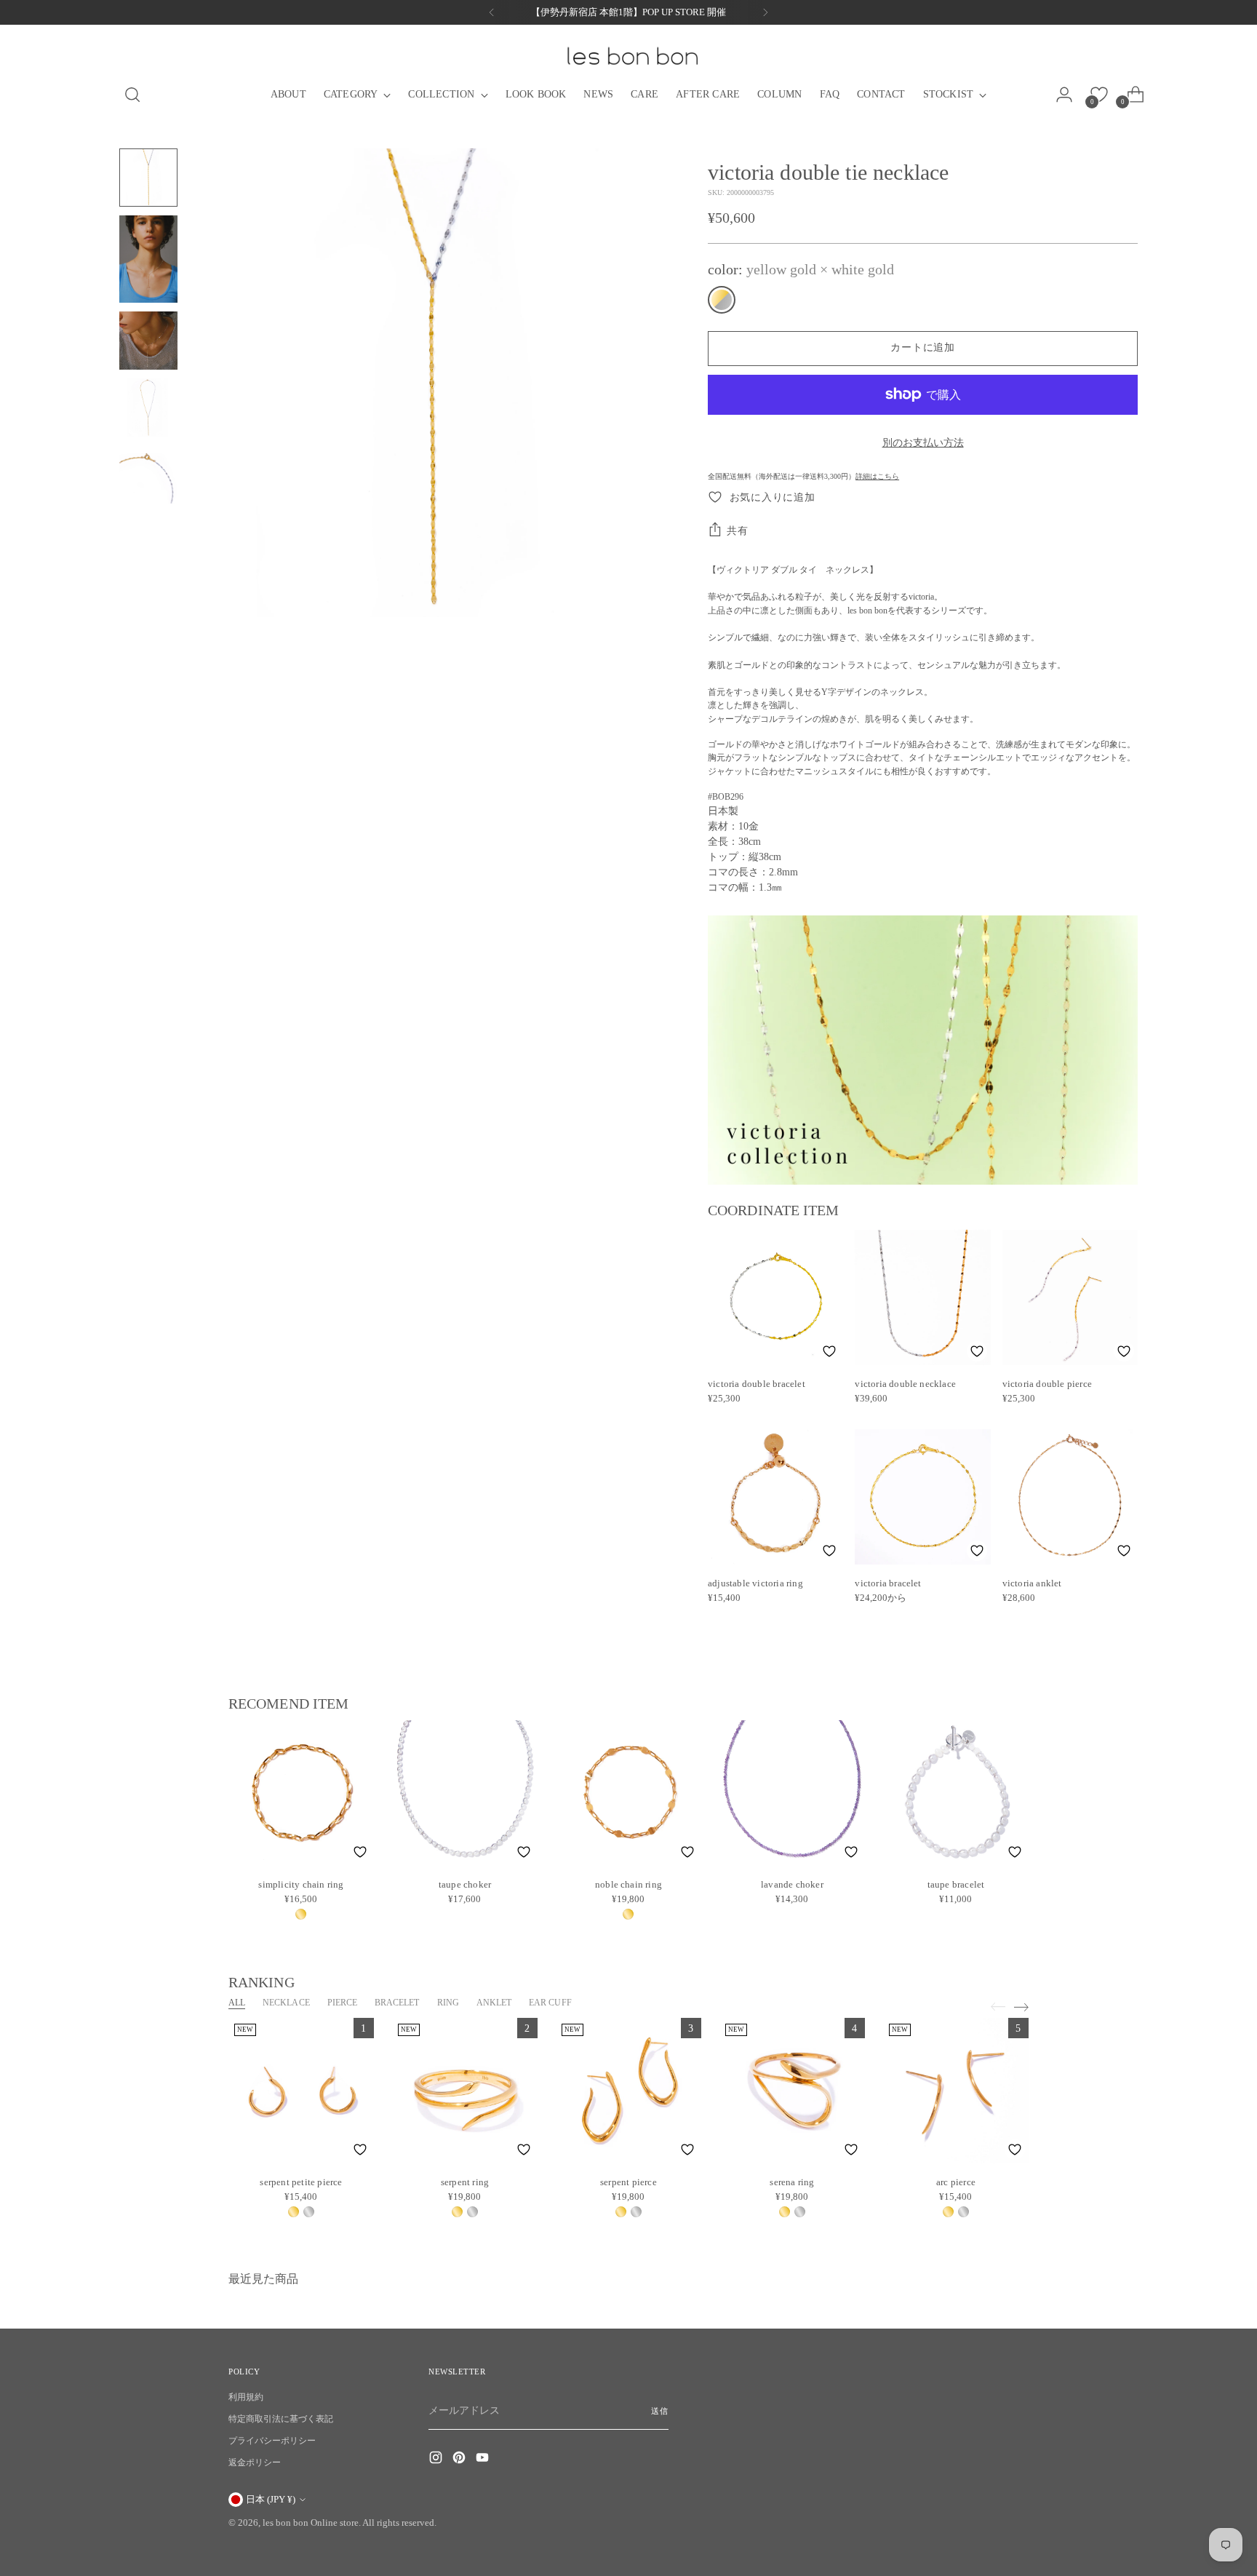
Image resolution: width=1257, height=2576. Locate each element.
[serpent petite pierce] (301, 2091)
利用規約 (246, 2397)
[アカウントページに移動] (1069, 95)
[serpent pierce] (628, 2091)
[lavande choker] (792, 1793)
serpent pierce (628, 2182)
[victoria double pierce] (1070, 1297)
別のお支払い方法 (923, 443)
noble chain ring (628, 1884)
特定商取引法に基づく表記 (281, 2419)
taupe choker (465, 1884)
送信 (660, 2411)
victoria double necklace (905, 1384)
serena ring (792, 2182)
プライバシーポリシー (272, 2441)
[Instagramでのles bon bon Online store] (437, 2460)
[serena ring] (792, 2091)
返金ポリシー (255, 2462)
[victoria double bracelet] (775, 1297)
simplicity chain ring (301, 1884)
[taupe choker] (465, 1793)
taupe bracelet (956, 1884)
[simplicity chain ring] (301, 1793)
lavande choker (792, 1884)
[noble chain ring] (628, 1793)
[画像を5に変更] (148, 474)
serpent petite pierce (301, 2182)
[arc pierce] (956, 2091)
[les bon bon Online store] (631, 56)
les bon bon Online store (311, 2523)
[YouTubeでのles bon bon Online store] (484, 2460)
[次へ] (765, 12)
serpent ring (465, 2182)
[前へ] (492, 12)
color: (801, 269)
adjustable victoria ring (755, 1583)
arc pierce (956, 2182)
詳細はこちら (877, 476)
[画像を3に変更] (148, 341)
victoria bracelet (888, 1583)
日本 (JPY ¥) (271, 2499)
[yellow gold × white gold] (722, 300)
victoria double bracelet (757, 1384)
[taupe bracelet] (956, 1793)
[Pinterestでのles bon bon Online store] (460, 2460)
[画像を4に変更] (148, 408)
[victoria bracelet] (922, 1497)
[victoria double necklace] (922, 1297)
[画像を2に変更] (148, 259)
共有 (737, 531)
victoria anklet (1032, 1583)
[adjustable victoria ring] (775, 1497)
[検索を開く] (127, 95)
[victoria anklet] (1070, 1497)
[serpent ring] (465, 2091)
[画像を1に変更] (148, 178)
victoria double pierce (1047, 1384)
